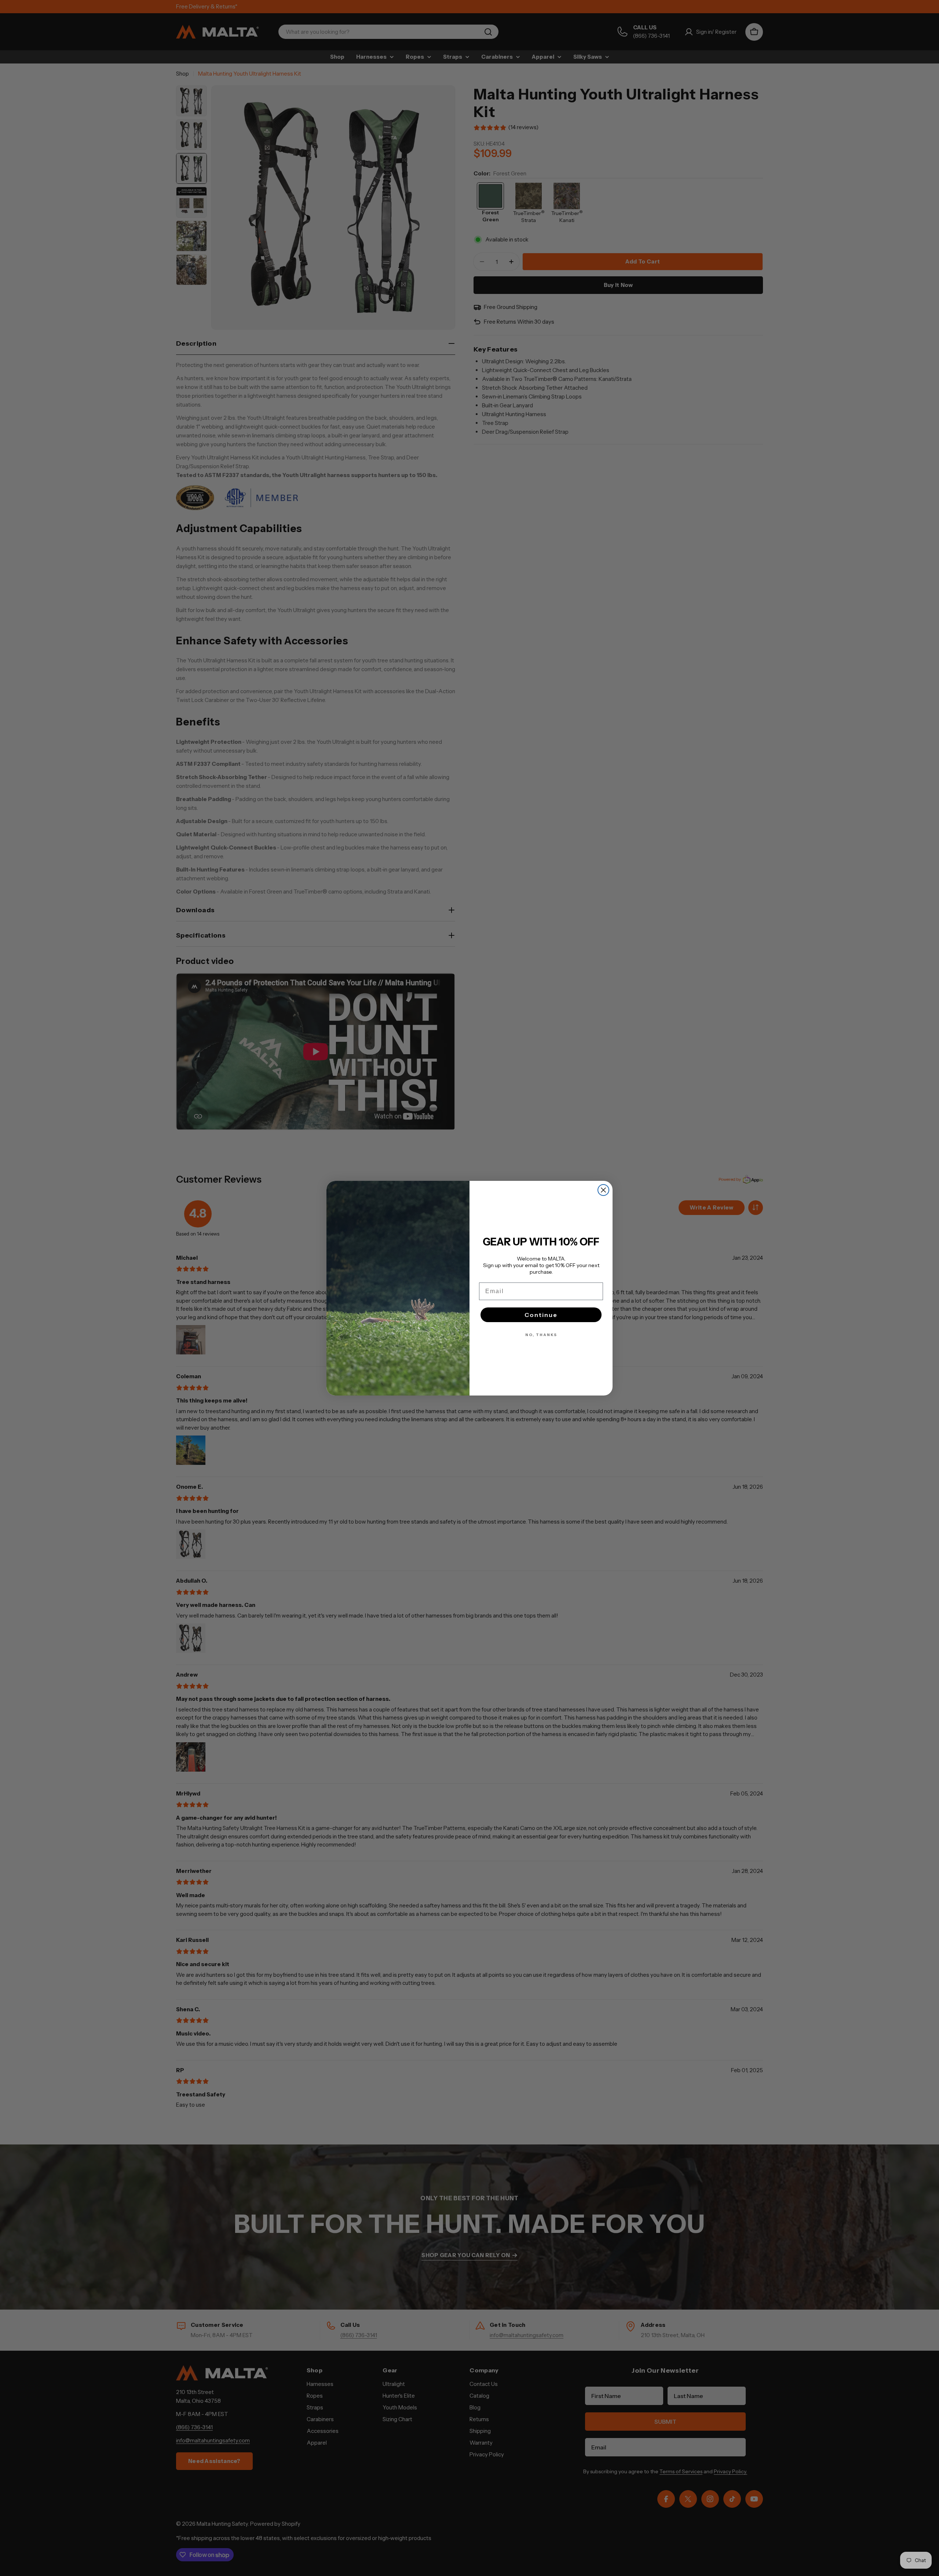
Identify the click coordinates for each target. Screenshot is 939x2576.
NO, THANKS (541, 1335)
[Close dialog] (603, 1190)
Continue (541, 1315)
